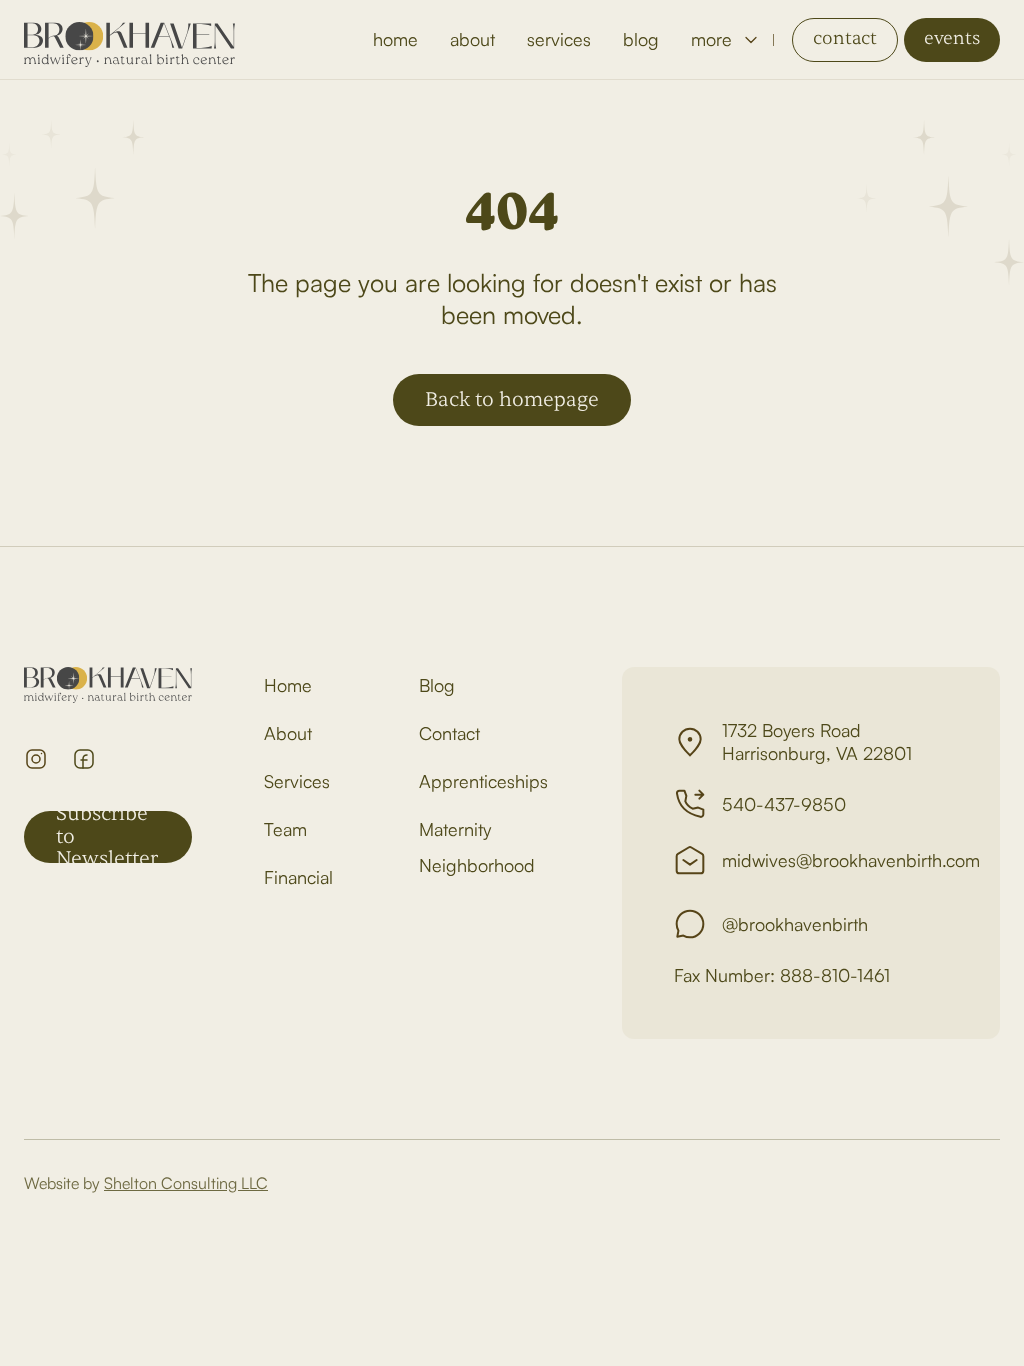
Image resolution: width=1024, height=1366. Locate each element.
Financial (298, 877)
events (952, 38)
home (395, 39)
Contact (449, 733)
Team (285, 829)
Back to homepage (512, 399)
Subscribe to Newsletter (107, 837)
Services (297, 781)
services (559, 39)
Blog (437, 685)
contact (845, 38)
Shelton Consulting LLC (186, 1183)
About (288, 733)
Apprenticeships (483, 781)
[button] (724, 39)
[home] (129, 40)
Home (288, 685)
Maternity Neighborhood (477, 847)
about (472, 39)
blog (641, 39)
